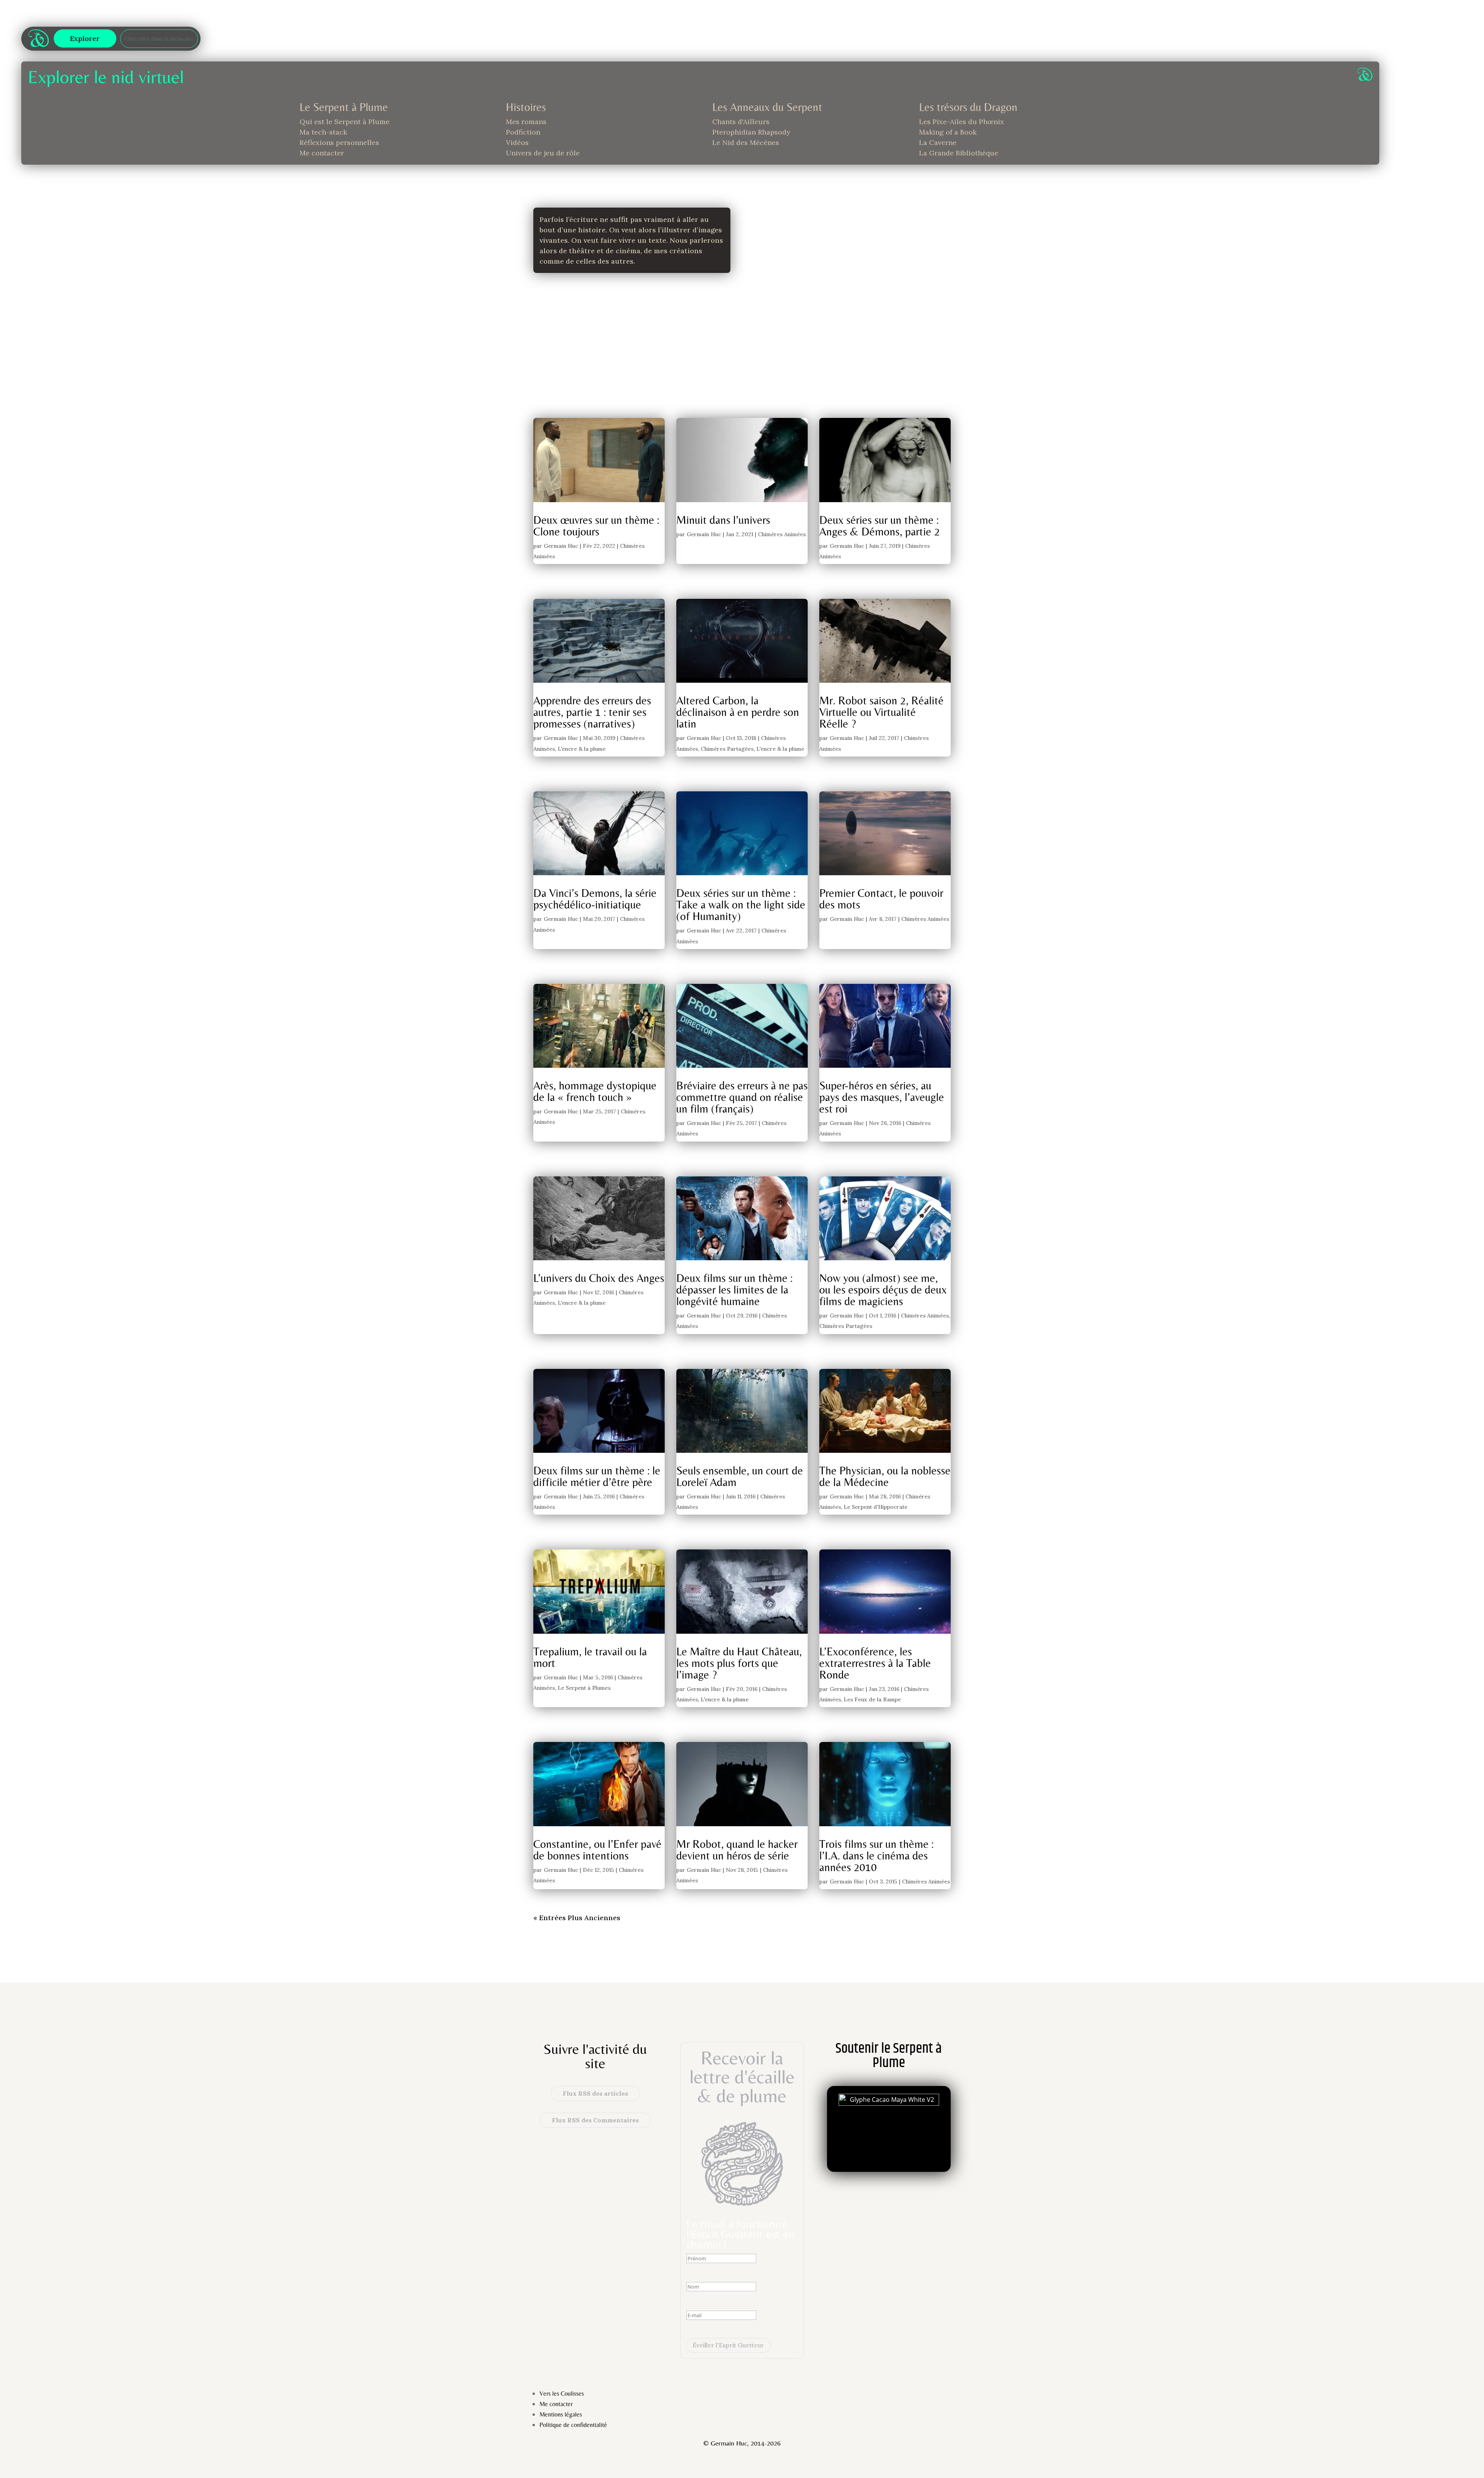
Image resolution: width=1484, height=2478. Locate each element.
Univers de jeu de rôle (543, 153)
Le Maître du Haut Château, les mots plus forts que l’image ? (739, 1663)
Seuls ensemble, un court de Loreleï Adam (740, 1476)
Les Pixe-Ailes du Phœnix (962, 122)
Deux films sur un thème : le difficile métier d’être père (597, 1476)
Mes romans (526, 122)
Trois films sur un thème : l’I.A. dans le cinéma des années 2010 (876, 1855)
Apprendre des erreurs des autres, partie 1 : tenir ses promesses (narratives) (592, 712)
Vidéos (517, 142)
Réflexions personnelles (339, 142)
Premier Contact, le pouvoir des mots (881, 899)
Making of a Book (948, 132)
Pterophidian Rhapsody (751, 132)
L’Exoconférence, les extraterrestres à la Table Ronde (875, 1663)
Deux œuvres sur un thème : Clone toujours (596, 526)
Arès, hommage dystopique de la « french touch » (595, 1091)
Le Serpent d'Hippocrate (876, 1507)
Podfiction (523, 132)
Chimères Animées (782, 534)
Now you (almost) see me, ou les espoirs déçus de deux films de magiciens (883, 1289)
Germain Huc (561, 546)
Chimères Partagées (727, 749)
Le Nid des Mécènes (746, 142)
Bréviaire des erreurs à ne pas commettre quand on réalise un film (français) (742, 1097)
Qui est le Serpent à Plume (345, 122)
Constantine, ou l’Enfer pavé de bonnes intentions (597, 1850)
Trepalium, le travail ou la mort (590, 1657)
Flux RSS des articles (595, 2093)
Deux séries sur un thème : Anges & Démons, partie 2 (880, 526)
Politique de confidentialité (573, 2425)
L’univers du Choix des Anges (599, 1278)
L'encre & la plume (582, 749)
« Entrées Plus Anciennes (577, 1918)
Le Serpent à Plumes (584, 1688)
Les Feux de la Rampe (872, 1699)
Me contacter (322, 153)
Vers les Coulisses (562, 2394)
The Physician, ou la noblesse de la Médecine (885, 1476)
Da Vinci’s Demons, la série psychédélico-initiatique (595, 899)
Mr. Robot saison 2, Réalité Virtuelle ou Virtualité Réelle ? (882, 712)
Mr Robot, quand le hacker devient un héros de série (737, 1850)
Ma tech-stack (323, 132)
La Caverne (938, 142)
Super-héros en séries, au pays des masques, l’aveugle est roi (882, 1097)
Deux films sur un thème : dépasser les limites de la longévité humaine (734, 1289)
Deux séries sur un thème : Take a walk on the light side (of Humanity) (741, 904)
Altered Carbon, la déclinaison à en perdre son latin (738, 712)
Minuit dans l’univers (723, 520)
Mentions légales (561, 2414)
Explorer (85, 38)
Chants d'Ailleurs (741, 122)
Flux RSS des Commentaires (595, 2120)
